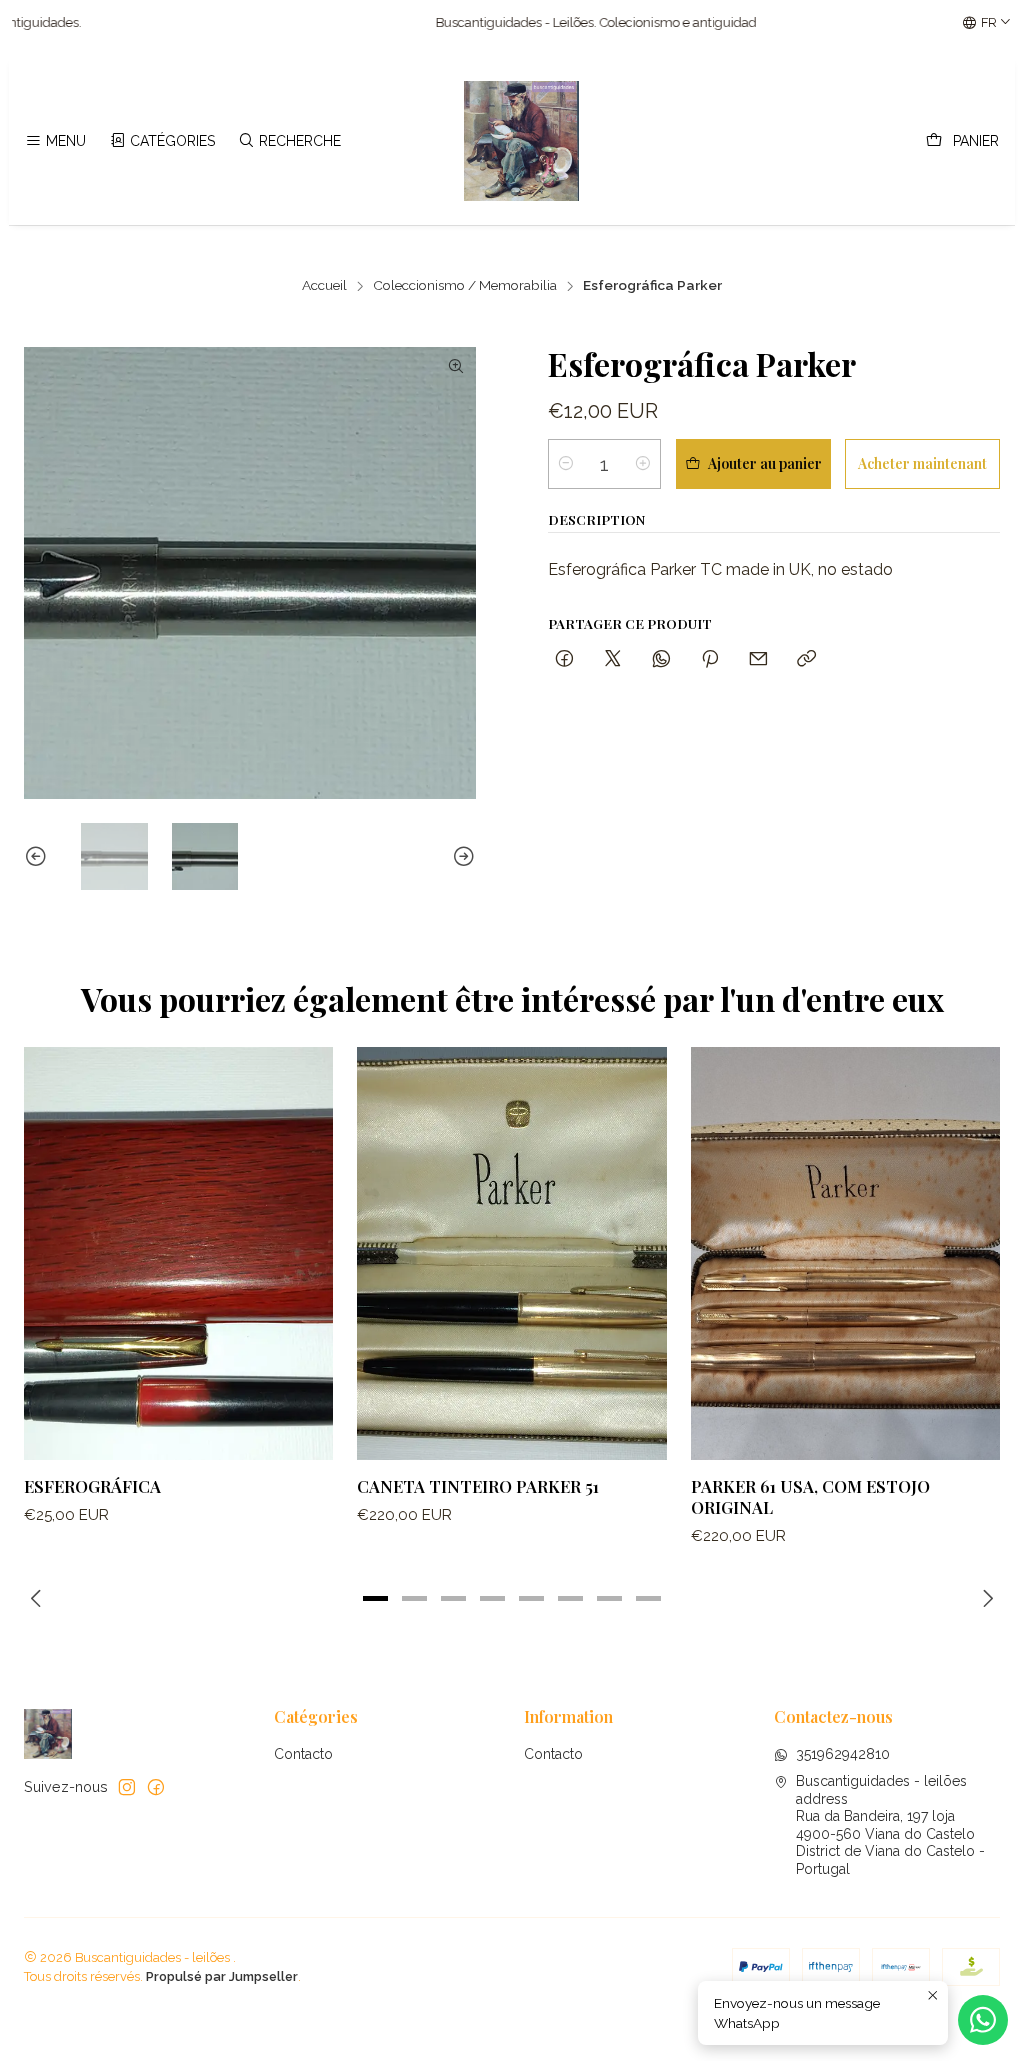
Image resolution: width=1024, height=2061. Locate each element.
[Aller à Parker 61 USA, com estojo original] (845, 1253)
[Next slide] (461, 856)
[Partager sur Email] (758, 659)
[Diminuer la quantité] (566, 464)
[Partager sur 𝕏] (613, 659)
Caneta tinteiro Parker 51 (478, 1486)
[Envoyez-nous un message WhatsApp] (983, 2020)
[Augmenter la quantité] (643, 464)
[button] (376, 1598)
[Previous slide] (39, 856)
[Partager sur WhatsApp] (661, 659)
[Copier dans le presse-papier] (806, 659)
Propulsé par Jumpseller (222, 1976)
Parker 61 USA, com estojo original (810, 1496)
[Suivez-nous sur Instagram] (127, 1787)
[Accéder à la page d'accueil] (522, 141)
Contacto (303, 1754)
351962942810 (843, 1754)
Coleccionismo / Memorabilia (465, 286)
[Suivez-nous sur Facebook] (156, 1787)
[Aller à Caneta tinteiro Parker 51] (511, 1253)
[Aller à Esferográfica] (178, 1253)
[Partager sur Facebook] (564, 659)
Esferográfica (92, 1486)
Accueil (324, 286)
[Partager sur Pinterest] (710, 659)
